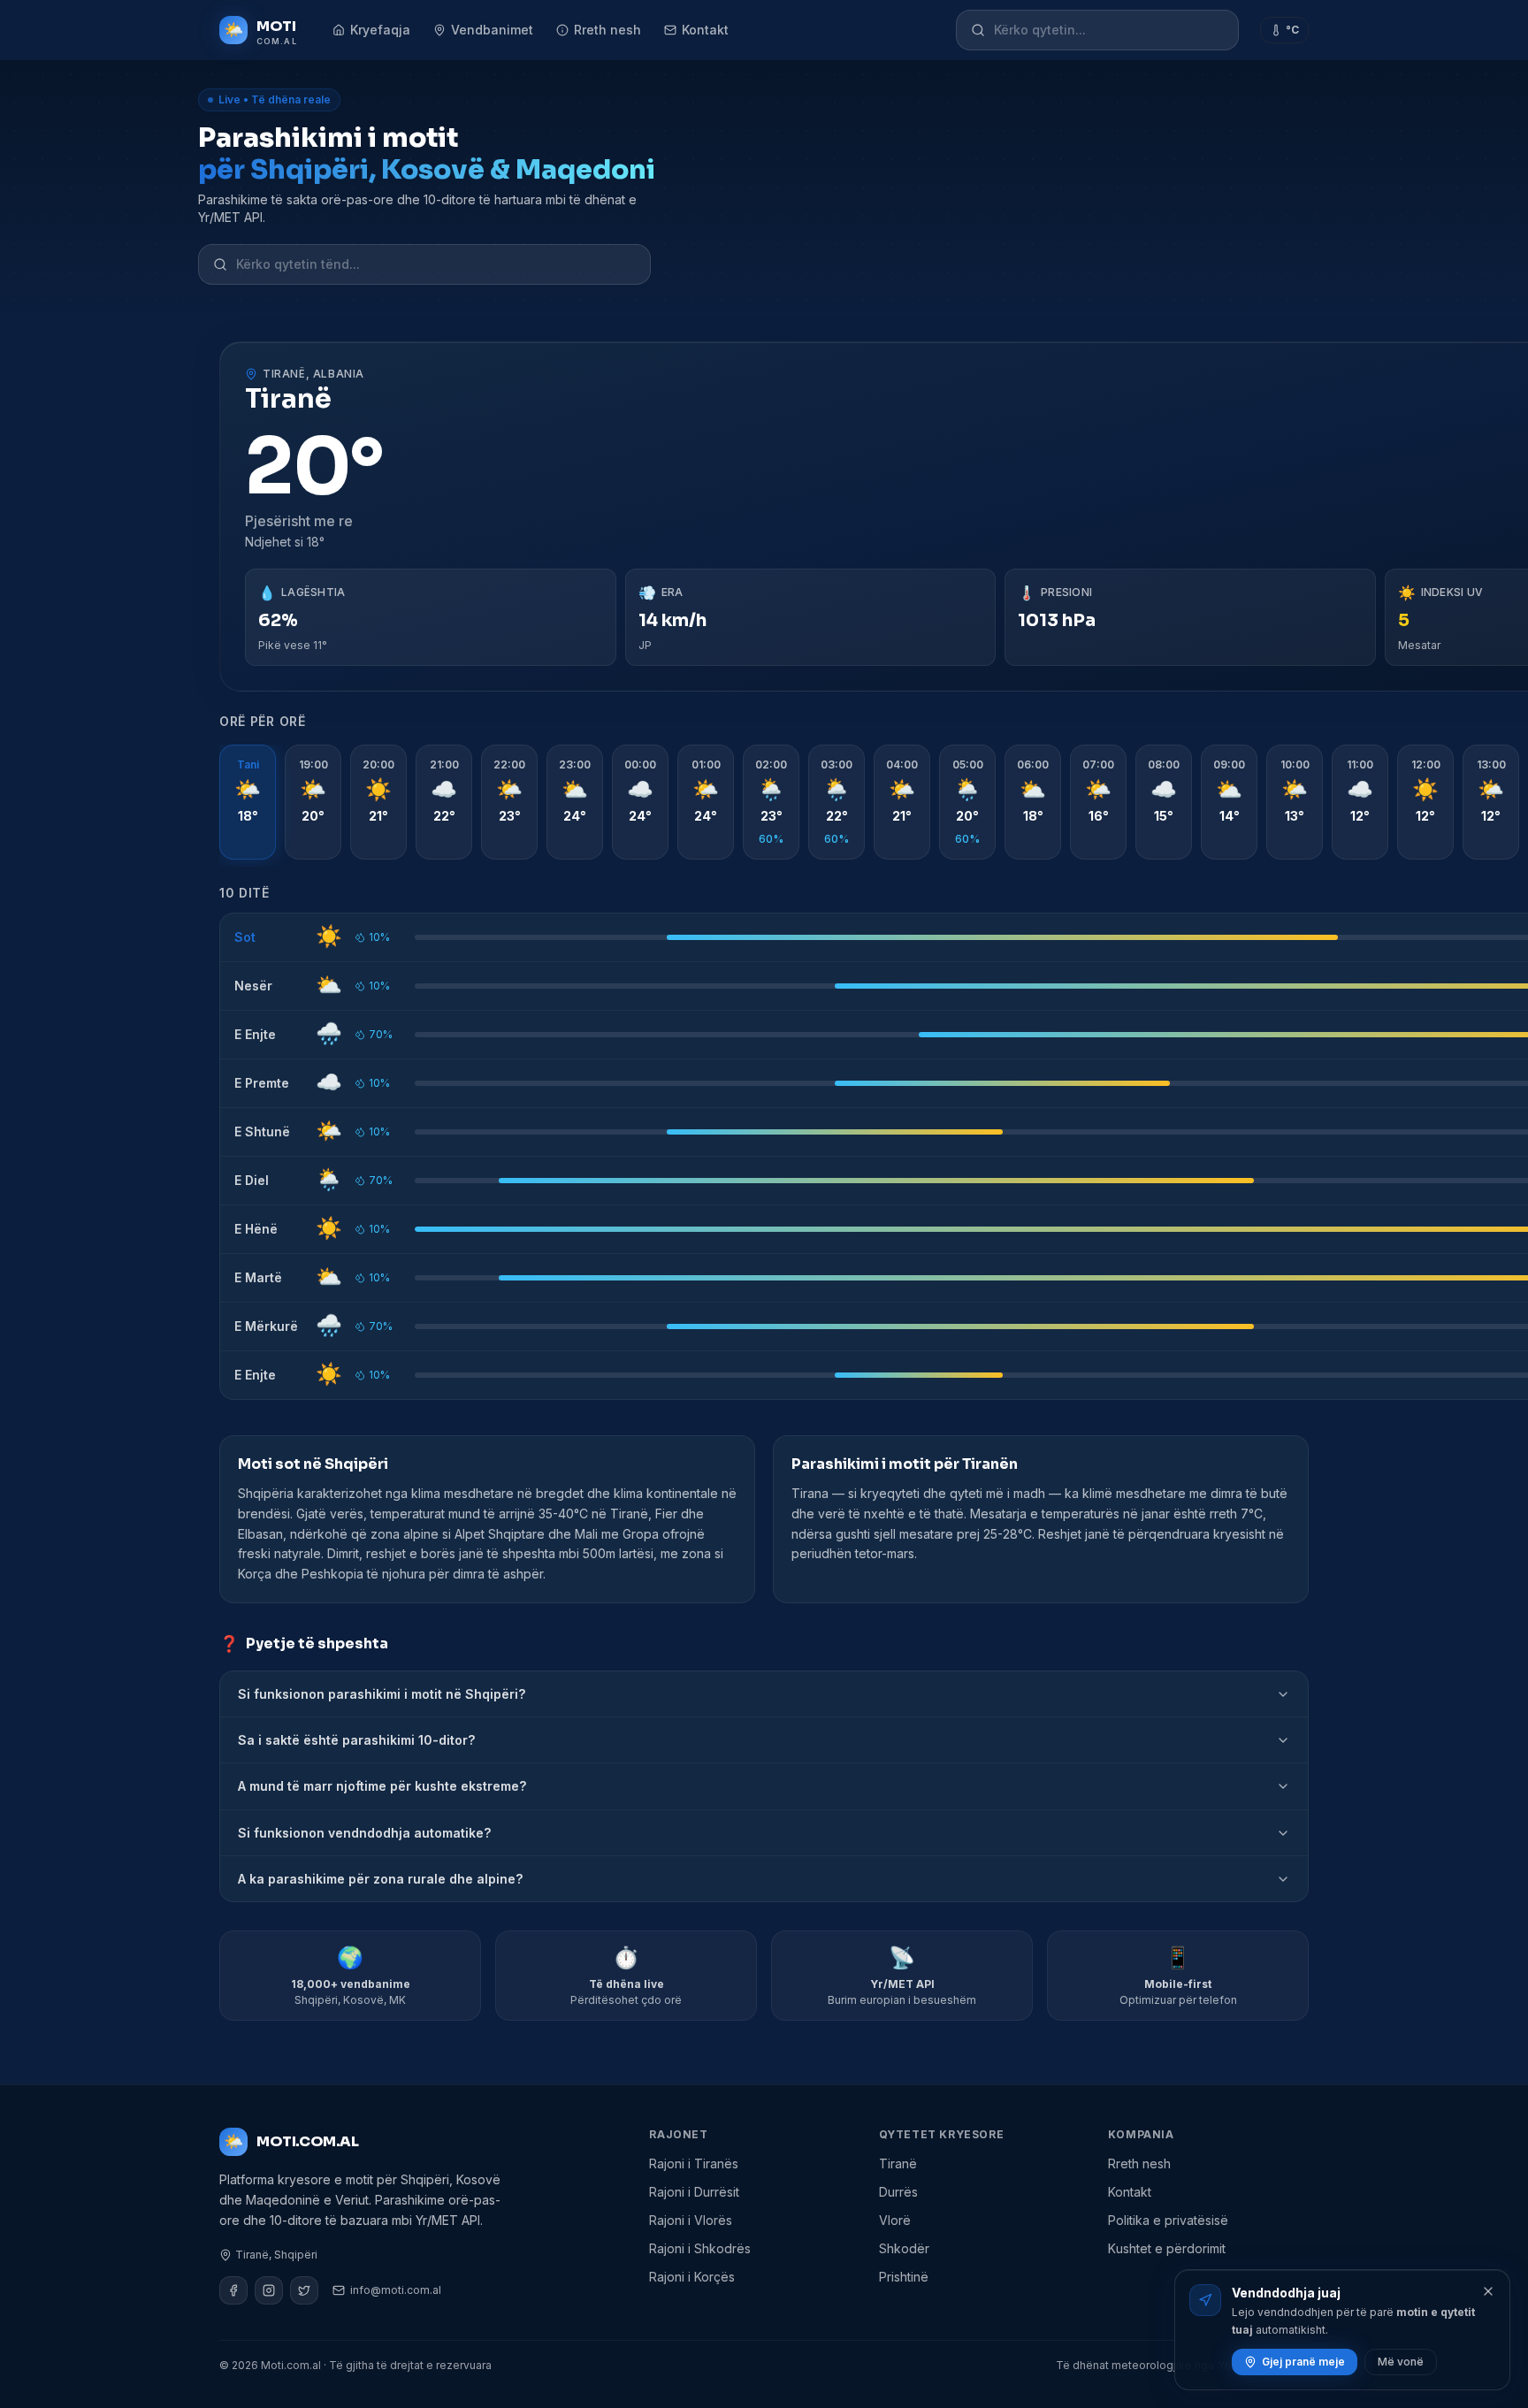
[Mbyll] (1488, 2291)
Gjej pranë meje (1303, 2362)
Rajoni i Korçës (692, 2277)
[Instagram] (269, 2290)
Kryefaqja (380, 30)
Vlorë (895, 2220)
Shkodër (904, 2248)
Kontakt (705, 30)
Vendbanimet (492, 30)
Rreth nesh (607, 30)
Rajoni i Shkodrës (700, 2248)
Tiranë (898, 2163)
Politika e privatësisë (1168, 2220)
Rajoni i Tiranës (694, 2163)
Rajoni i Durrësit (694, 2192)
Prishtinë (904, 2277)
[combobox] (1109, 30)
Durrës (898, 2192)
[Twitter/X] (304, 2290)
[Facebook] (233, 2290)
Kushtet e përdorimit (1167, 2248)
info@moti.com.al (396, 2290)
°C (1292, 30)
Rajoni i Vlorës (691, 2220)
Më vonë (1401, 2362)
